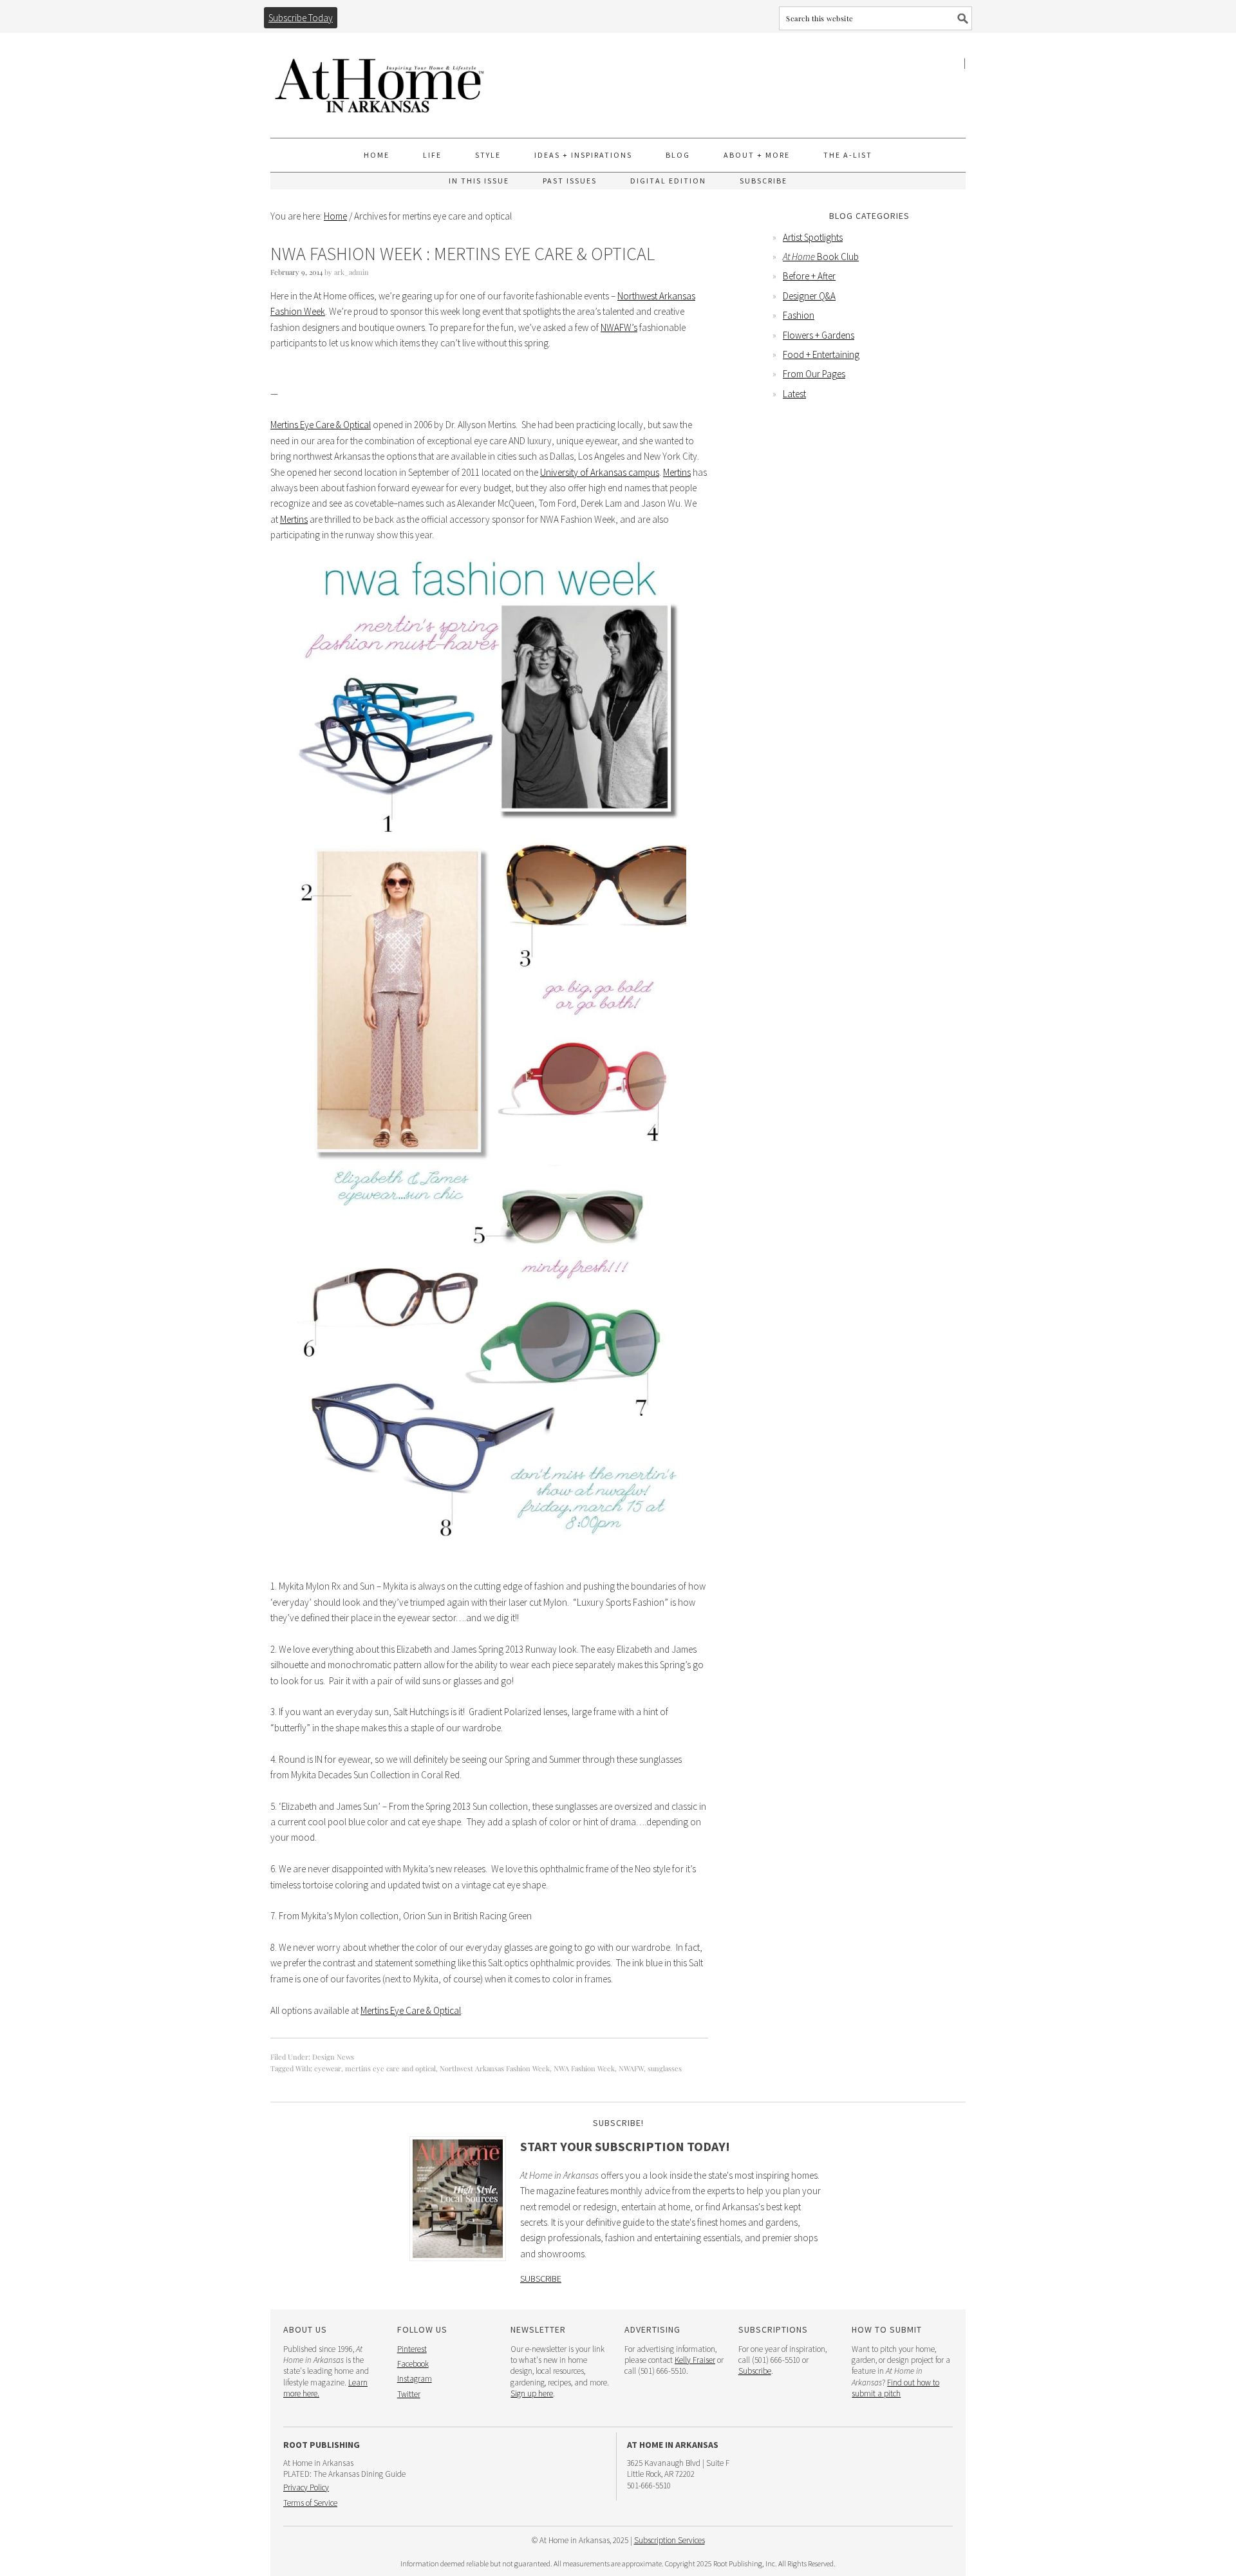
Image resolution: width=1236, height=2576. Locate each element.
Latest (794, 394)
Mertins (677, 472)
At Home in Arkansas (380, 80)
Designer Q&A (809, 296)
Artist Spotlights (813, 237)
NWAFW (631, 2068)
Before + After (809, 276)
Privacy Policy (306, 2487)
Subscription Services (669, 2540)
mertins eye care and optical (390, 2068)
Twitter (409, 2394)
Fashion (799, 315)
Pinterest (412, 2349)
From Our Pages (814, 374)
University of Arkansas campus (600, 472)
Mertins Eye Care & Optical (321, 425)
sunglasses (665, 2068)
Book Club (821, 257)
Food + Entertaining (821, 354)
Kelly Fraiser (695, 2360)
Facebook (413, 2364)
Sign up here (532, 2393)
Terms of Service (310, 2503)
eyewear (328, 2068)
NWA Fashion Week (584, 2068)
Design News (333, 2057)
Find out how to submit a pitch (895, 2388)
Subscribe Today (301, 18)
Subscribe (541, 2279)
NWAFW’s (619, 327)
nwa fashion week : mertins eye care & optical (463, 254)
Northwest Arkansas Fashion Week (495, 2068)
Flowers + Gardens (819, 335)
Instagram (415, 2379)
